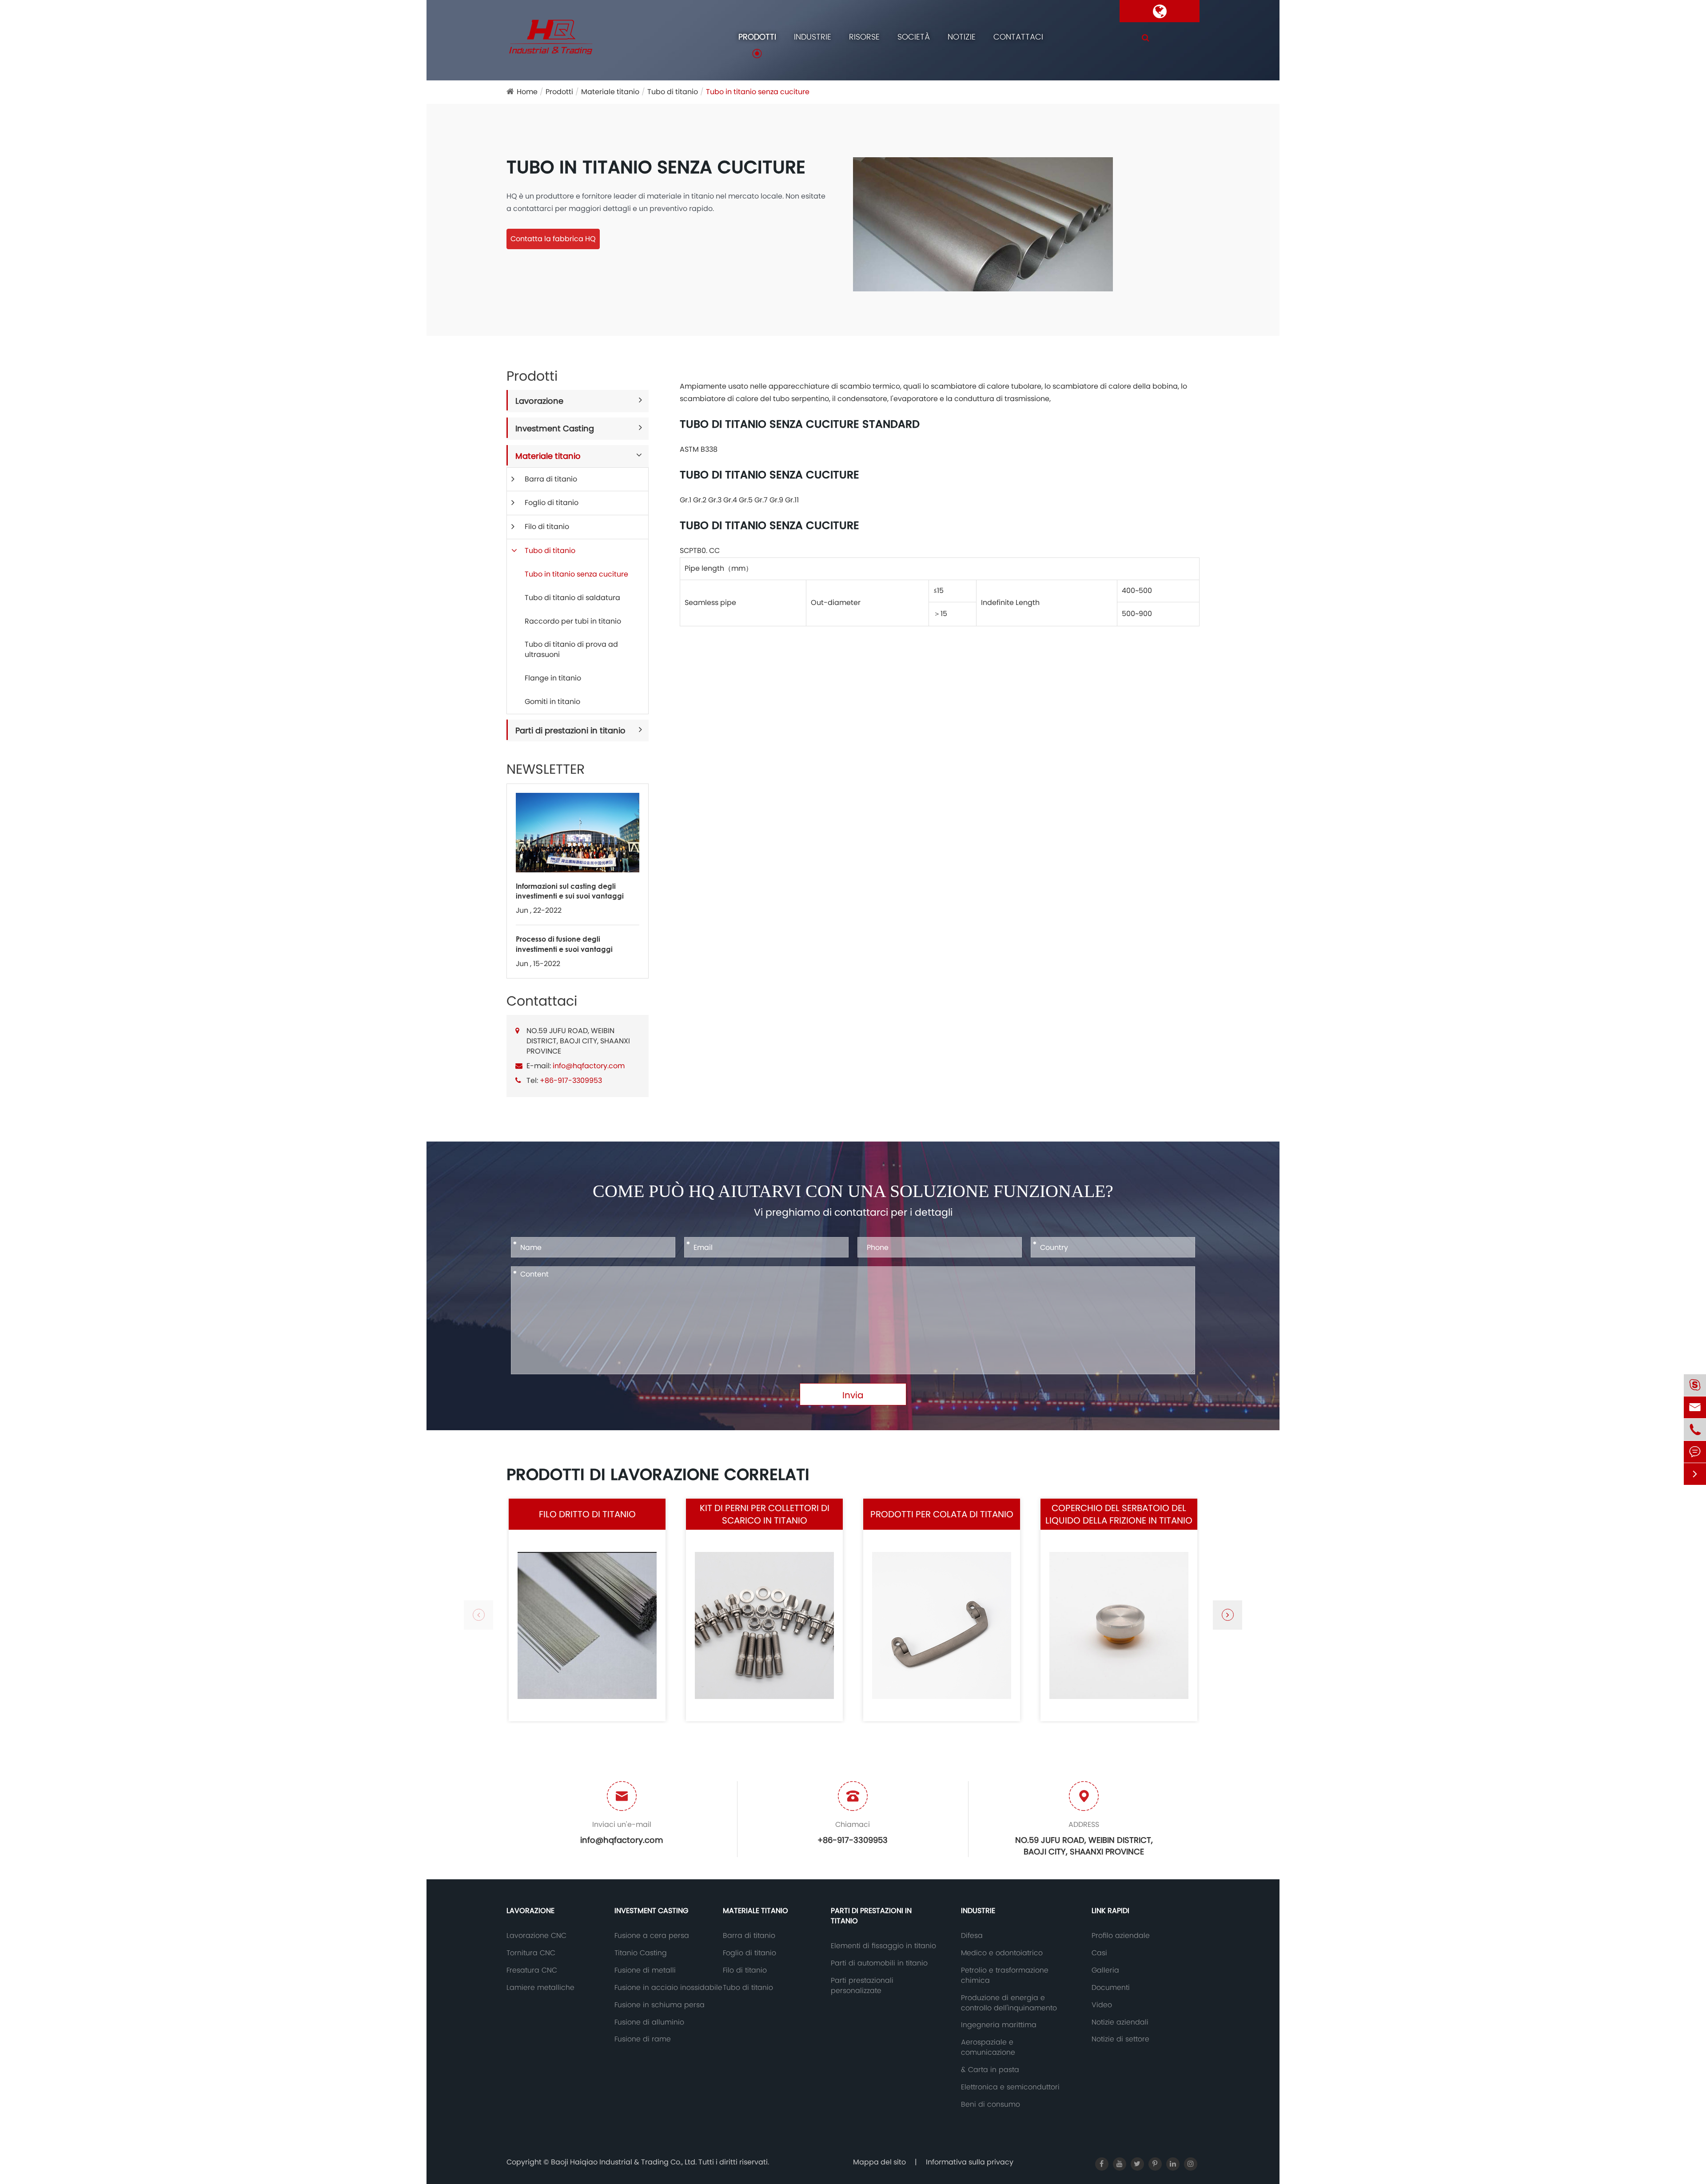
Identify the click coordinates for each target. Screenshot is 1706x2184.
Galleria (1105, 1970)
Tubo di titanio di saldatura (572, 598)
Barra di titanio (551, 479)
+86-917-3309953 (571, 1080)
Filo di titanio (547, 527)
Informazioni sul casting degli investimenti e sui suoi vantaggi (570, 891)
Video (1102, 2005)
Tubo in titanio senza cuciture (758, 92)
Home (527, 92)
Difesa (972, 1936)
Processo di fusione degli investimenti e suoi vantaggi (564, 944)
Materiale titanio (610, 92)
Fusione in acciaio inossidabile (668, 1988)
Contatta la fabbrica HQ (553, 239)
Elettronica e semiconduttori (1010, 2087)
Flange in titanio (553, 678)
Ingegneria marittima (999, 2025)
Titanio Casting (641, 1953)
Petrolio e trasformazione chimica (1005, 1975)
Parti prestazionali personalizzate (862, 1986)
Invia (853, 1395)
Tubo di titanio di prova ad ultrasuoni (571, 649)
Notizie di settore (1120, 2039)
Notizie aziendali (1120, 2022)
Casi (1099, 1953)
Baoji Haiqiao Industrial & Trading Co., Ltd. (625, 2162)
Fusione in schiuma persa (660, 2005)
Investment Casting (555, 428)
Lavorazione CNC (536, 1936)
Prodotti (757, 37)
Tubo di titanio (673, 92)
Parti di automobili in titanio (879, 1963)
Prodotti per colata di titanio (942, 1514)
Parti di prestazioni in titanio (570, 730)
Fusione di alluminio (649, 2022)
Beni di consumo (991, 2104)
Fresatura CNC (532, 1970)
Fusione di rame (643, 2039)
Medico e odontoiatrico (1002, 1953)
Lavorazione (539, 401)
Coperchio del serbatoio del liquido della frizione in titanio (1119, 1514)
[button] (1228, 1615)
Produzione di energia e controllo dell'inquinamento (1009, 2003)
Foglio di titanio (552, 503)
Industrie (813, 37)
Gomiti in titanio (552, 702)
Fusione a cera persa (652, 1936)
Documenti (1111, 1988)
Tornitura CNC (531, 1953)
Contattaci (1018, 37)
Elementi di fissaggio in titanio (883, 1946)
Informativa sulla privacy (970, 2162)
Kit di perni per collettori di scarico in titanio (765, 1514)
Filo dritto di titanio (587, 1514)
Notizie (962, 37)
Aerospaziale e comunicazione (988, 2047)
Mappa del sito (879, 2162)
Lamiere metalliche (540, 1988)
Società (914, 37)
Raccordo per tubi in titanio (573, 621)
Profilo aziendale (1121, 1936)
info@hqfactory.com (589, 1066)
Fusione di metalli (645, 1970)
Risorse (864, 37)
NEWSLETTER (546, 769)
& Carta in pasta (990, 2070)
